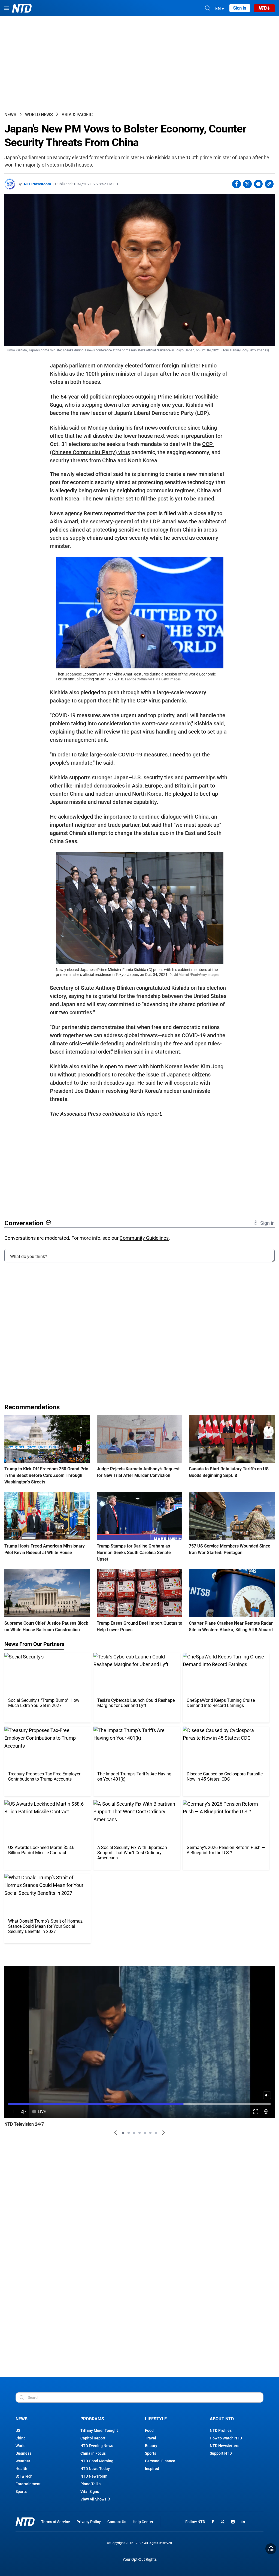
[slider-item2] (129, 2133)
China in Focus (93, 2453)
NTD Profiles (221, 2430)
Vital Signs (90, 2491)
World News (39, 115)
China (21, 2438)
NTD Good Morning (97, 2461)
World (21, 2446)
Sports (21, 2491)
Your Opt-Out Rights (140, 2560)
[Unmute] (267, 2095)
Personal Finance (160, 2461)
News (10, 115)
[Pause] (13, 2112)
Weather (23, 2461)
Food (149, 2430)
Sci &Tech (24, 2476)
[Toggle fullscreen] (256, 2112)
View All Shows (93, 2499)
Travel (151, 2438)
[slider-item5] (145, 2133)
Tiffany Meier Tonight (99, 2430)
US (18, 2430)
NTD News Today (95, 2469)
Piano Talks (90, 2484)
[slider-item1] (123, 2133)
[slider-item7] (156, 2133)
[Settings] (266, 2112)
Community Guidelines (144, 1238)
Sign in (240, 8)
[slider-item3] (134, 2133)
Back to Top (271, 2549)
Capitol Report (93, 2438)
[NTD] (25, 2522)
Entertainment (28, 2484)
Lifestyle (156, 2419)
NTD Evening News (97, 2446)
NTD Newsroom (37, 184)
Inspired (152, 2469)
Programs (92, 2419)
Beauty (151, 2446)
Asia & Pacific (77, 115)
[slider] (139, 2104)
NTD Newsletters (225, 2446)
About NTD (222, 2419)
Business (23, 2453)
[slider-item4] (139, 2133)
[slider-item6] (150, 2133)
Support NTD (221, 2453)
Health (21, 2469)
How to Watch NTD (226, 2438)
